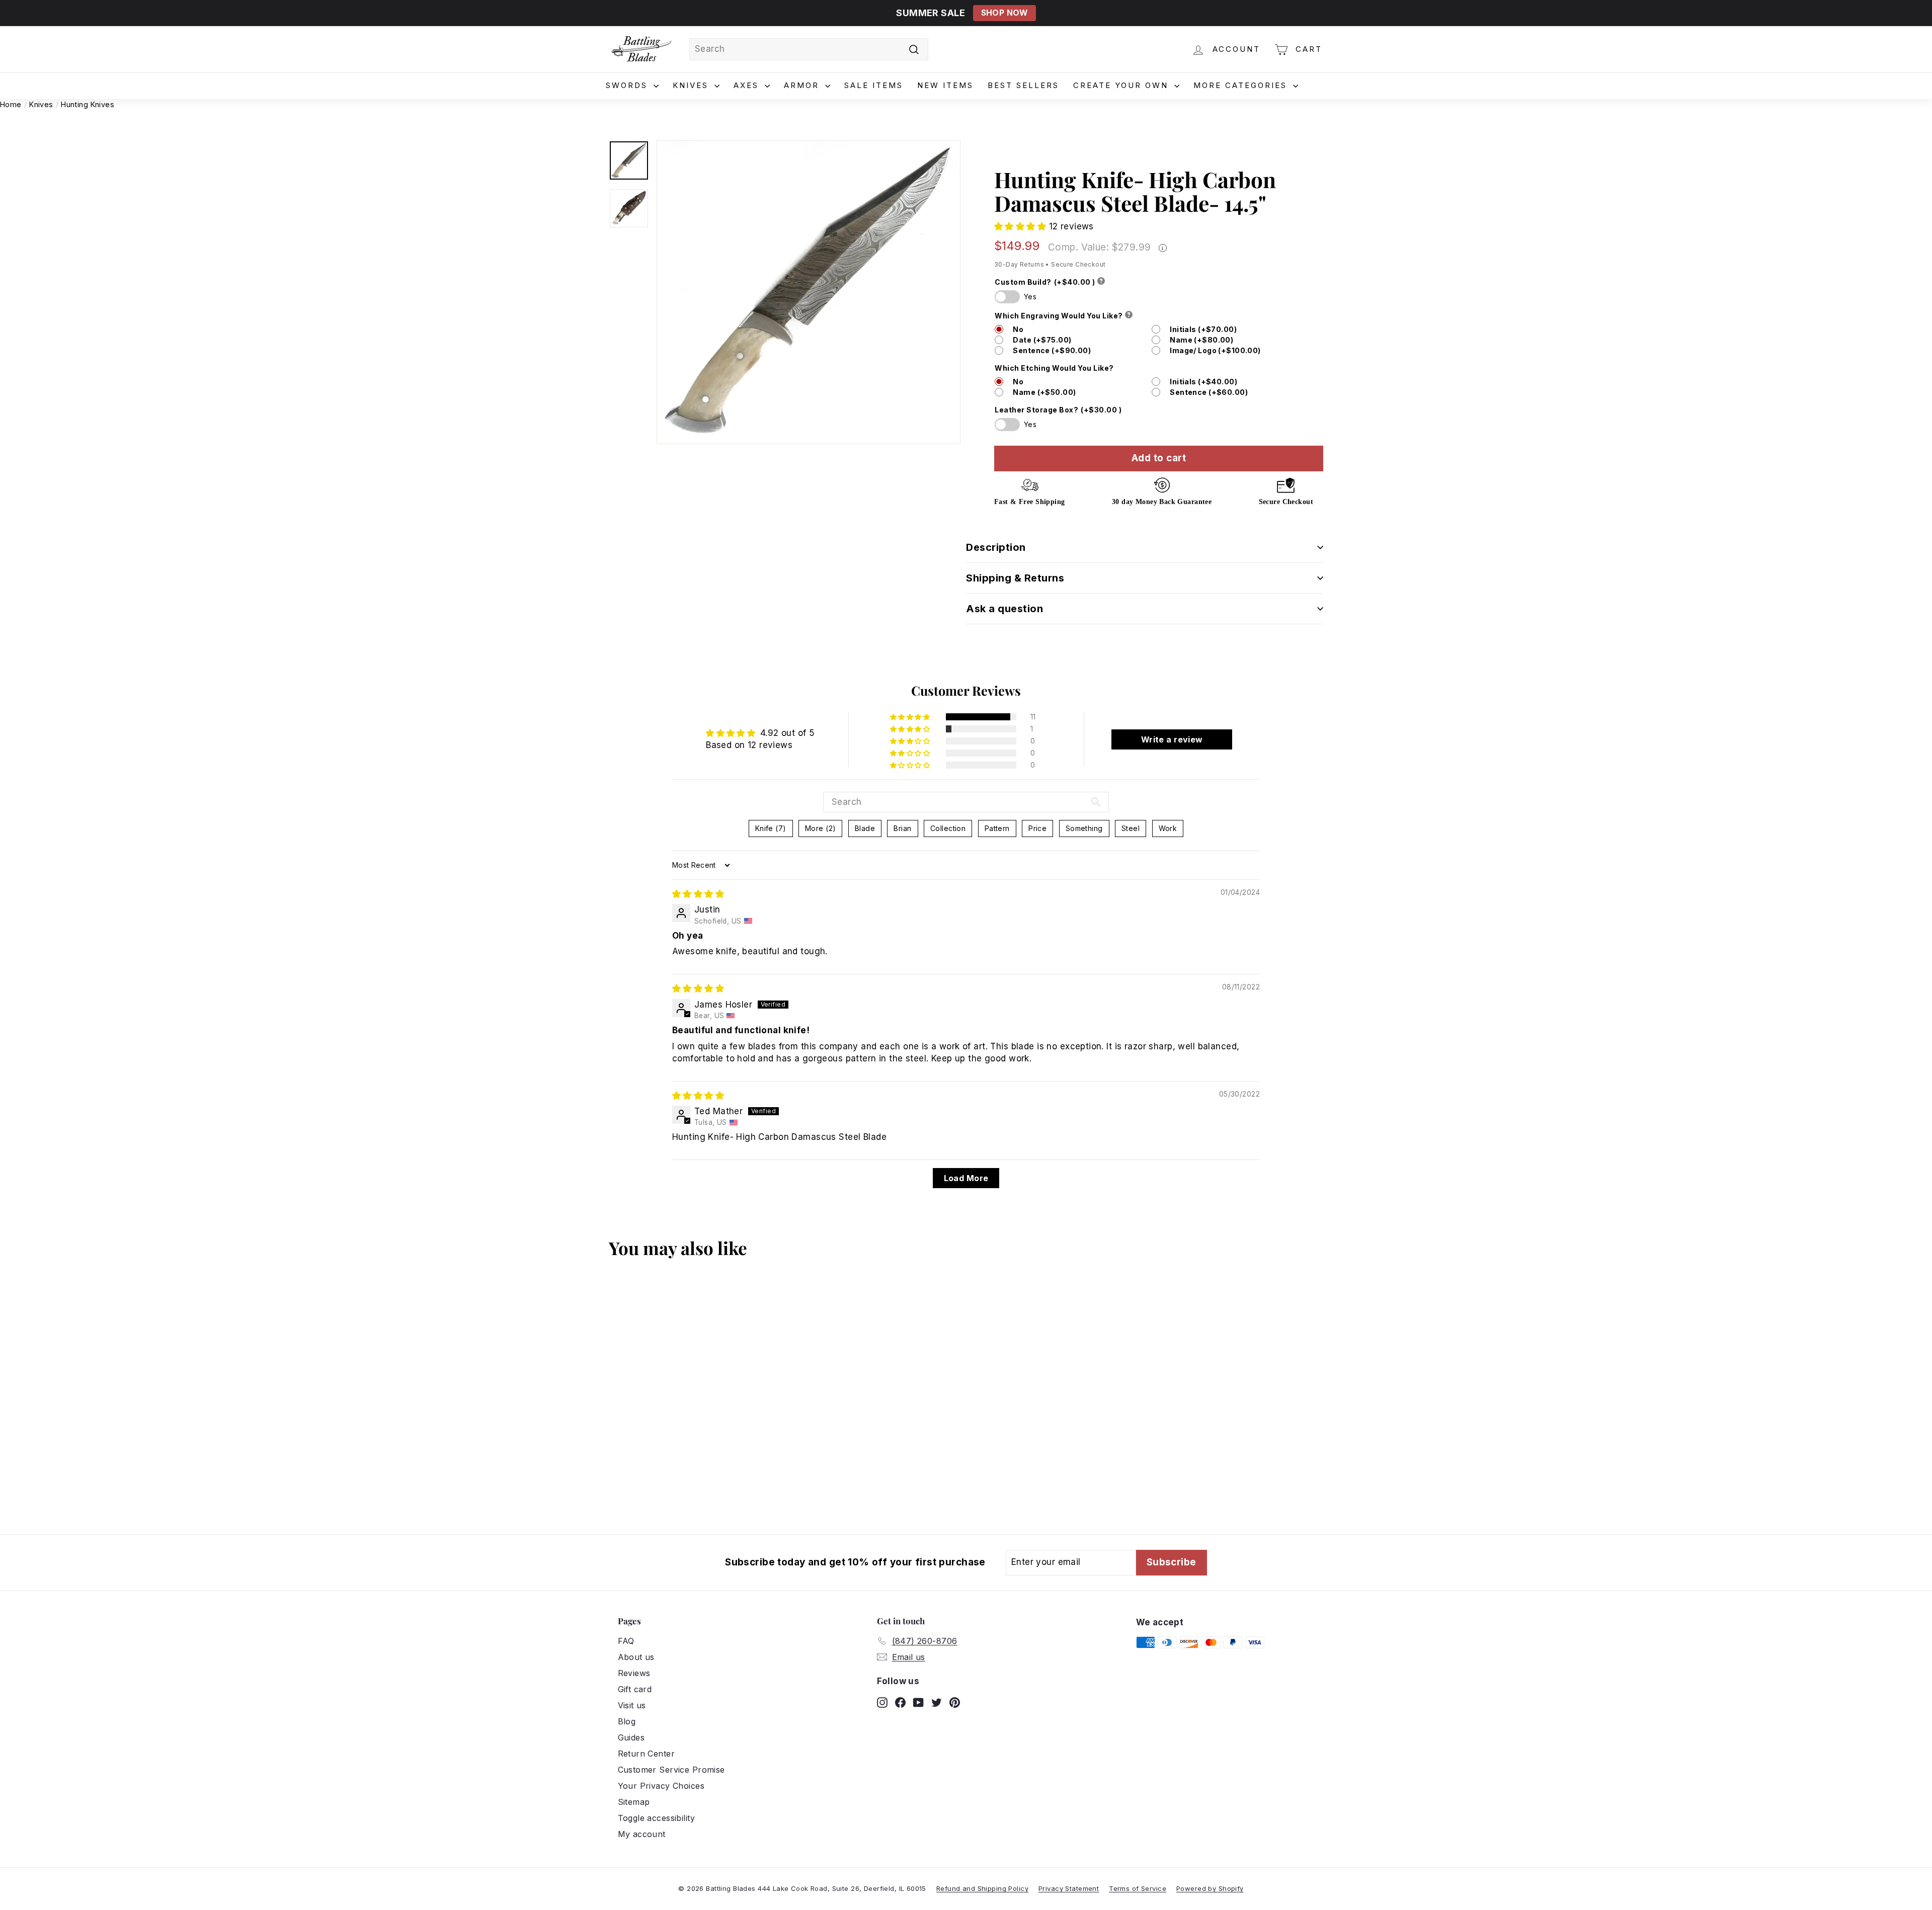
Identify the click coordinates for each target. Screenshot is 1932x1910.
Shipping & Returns (1015, 578)
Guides (631, 1737)
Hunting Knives (88, 104)
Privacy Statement (1069, 1888)
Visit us (632, 1705)
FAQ (626, 1641)
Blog (627, 1721)
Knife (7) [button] (771, 828)
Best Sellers (1023, 85)
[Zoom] (809, 292)
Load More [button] (966, 1178)
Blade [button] (865, 828)
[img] (698, 894)
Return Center (647, 1754)
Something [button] (1084, 828)
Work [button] (1168, 828)
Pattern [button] (997, 828)
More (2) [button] (820, 828)
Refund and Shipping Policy (982, 1888)
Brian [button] (902, 828)
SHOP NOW (1004, 13)
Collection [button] (948, 828)
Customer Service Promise (671, 1770)
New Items (945, 85)
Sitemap (634, 1802)
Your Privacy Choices (661, 1786)
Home (11, 104)
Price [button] (1037, 828)
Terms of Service (1138, 1888)
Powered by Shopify (1210, 1888)
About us (636, 1657)
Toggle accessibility (657, 1818)
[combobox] (809, 49)
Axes (748, 85)
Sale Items (874, 85)
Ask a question (1004, 609)
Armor (803, 85)
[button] (1022, 226)
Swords (628, 85)
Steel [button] (1131, 828)
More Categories (1242, 85)
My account (642, 1834)
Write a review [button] (1172, 739)
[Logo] (641, 49)
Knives (692, 85)
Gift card (635, 1689)
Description (996, 547)
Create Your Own (1122, 85)
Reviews (634, 1673)
